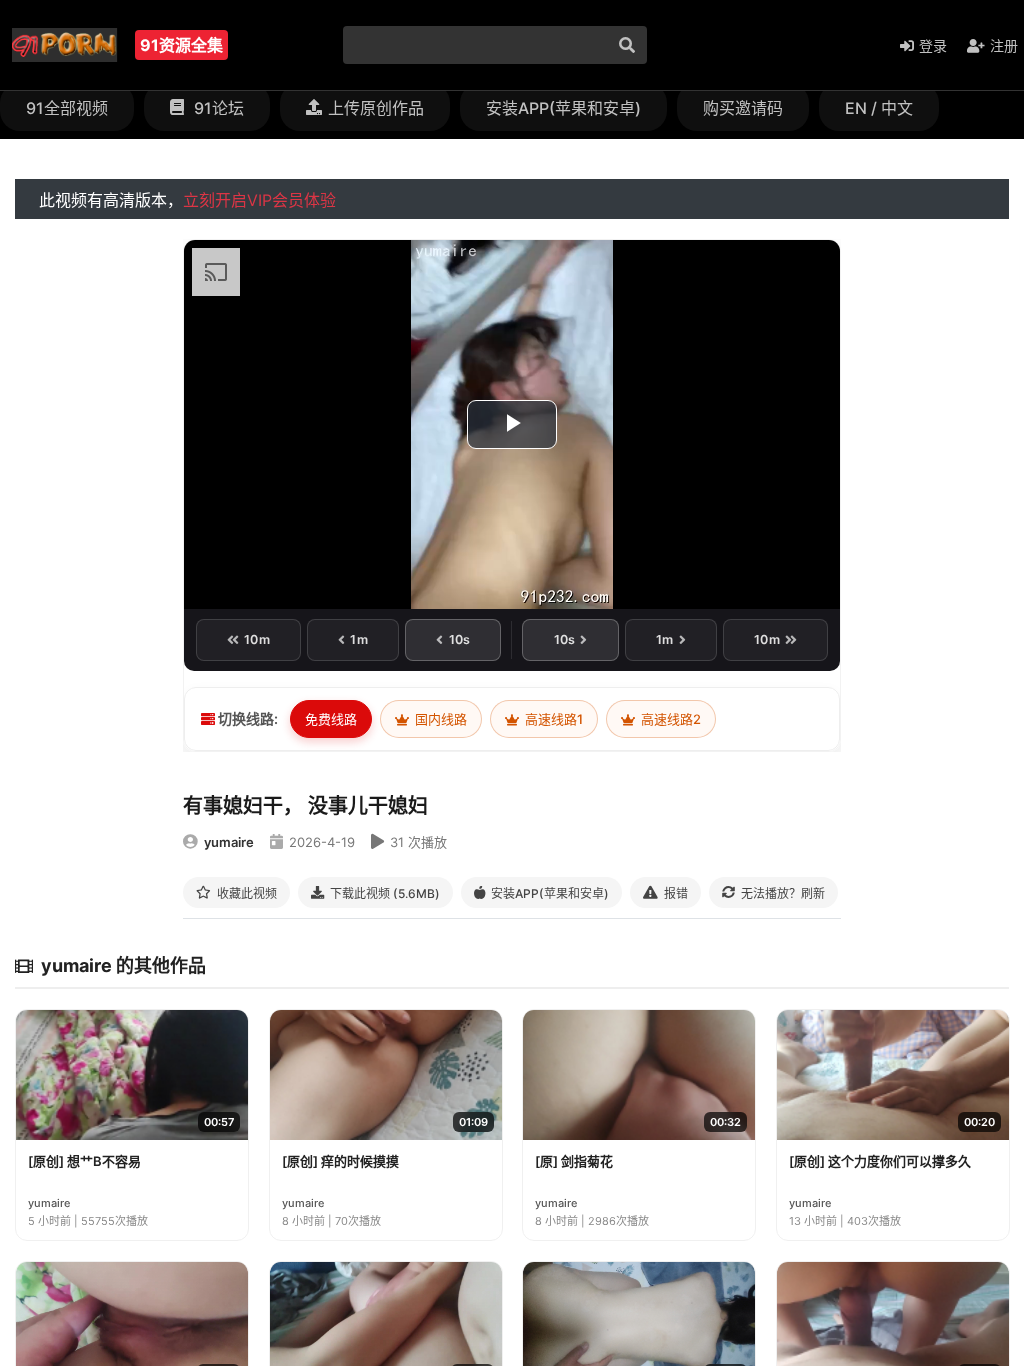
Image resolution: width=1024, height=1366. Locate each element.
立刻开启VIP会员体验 (259, 200)
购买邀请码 (743, 108)
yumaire (229, 842)
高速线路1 (552, 719)
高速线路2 (669, 719)
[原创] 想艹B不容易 (84, 1161)
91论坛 (217, 108)
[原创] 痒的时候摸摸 (340, 1161)
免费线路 (331, 719)
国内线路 (439, 719)
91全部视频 (67, 108)
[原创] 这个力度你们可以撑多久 (880, 1161)
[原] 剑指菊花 (574, 1161)
